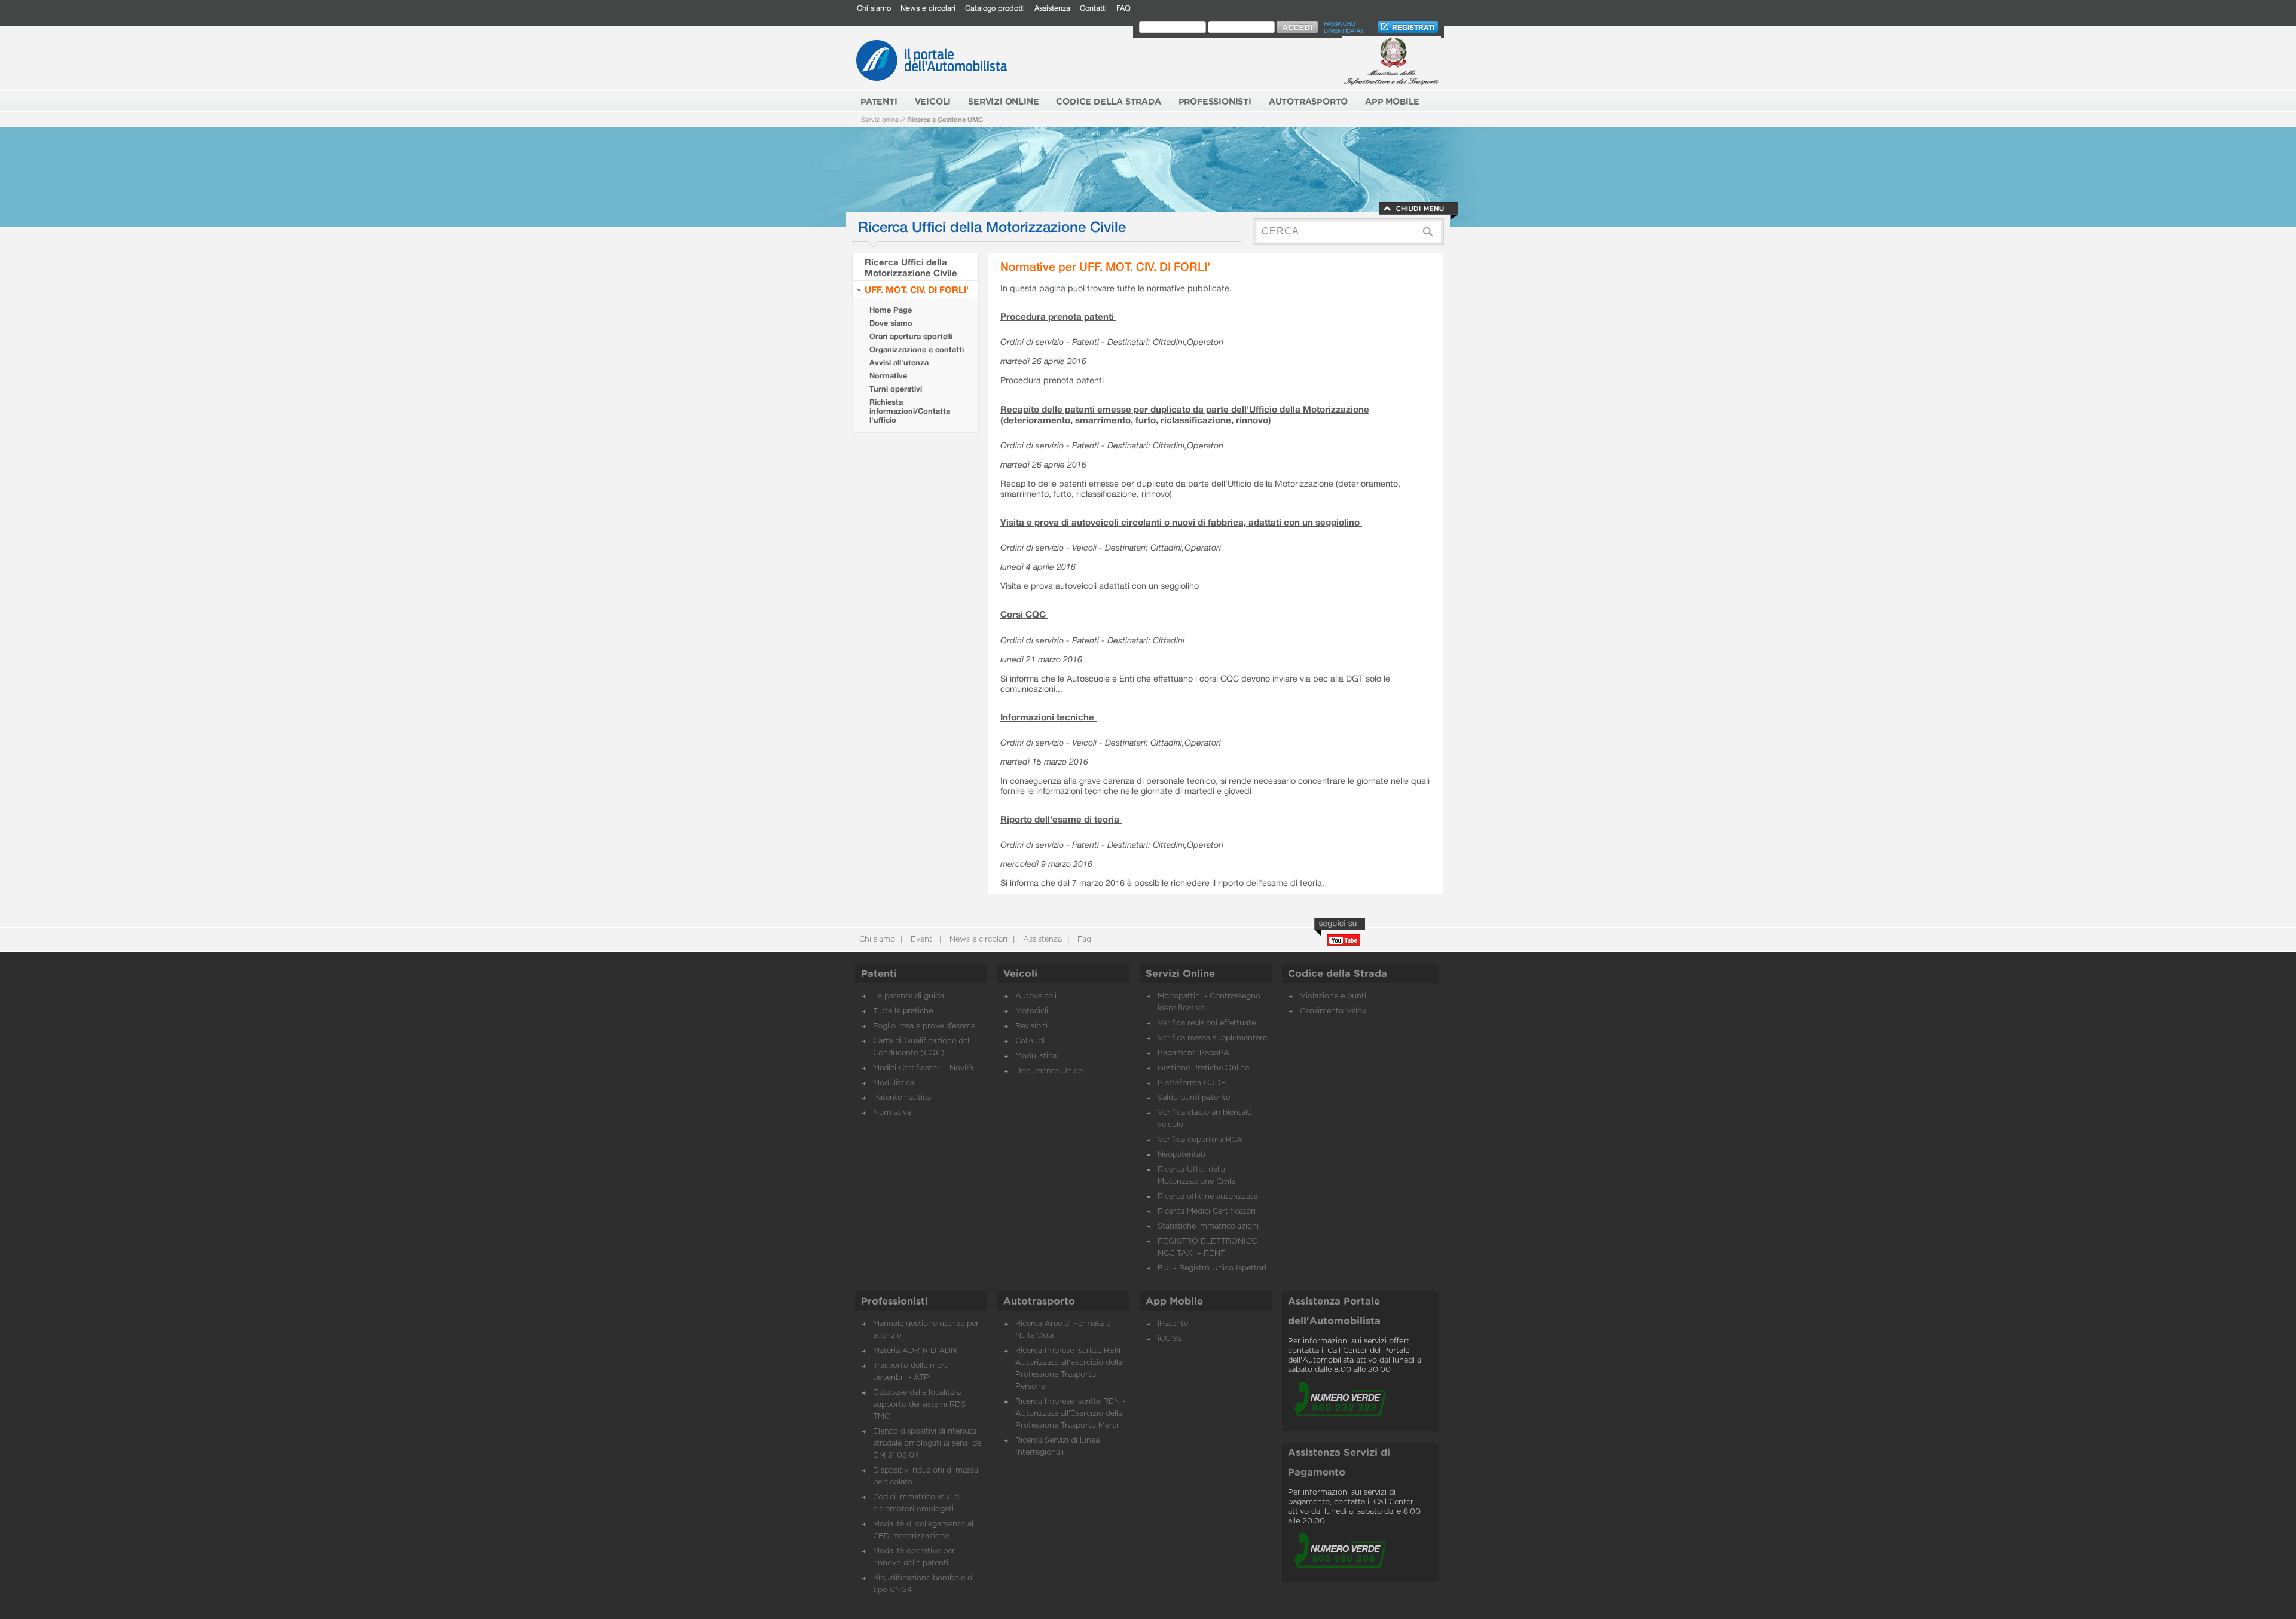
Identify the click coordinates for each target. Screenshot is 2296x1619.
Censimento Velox (1333, 1011)
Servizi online (880, 119)
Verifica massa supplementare (1212, 1038)
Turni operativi (896, 389)
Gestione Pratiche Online (1203, 1068)
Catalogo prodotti (995, 8)
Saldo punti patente (1194, 1098)
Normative (888, 376)
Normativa (892, 1113)
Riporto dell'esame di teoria (1061, 819)
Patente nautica (902, 1098)
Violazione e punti (1333, 996)
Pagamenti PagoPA (1193, 1053)
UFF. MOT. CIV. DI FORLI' (917, 289)
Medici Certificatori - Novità (923, 1068)
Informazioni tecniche (1048, 717)
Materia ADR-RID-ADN (915, 1351)
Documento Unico (1049, 1071)
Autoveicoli (1036, 996)
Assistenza (1052, 8)
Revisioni (1031, 1026)
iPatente (1173, 1324)
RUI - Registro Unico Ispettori (1212, 1268)
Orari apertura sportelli (911, 336)
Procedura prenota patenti (1058, 316)
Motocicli (1032, 1011)
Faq (1083, 940)
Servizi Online (1180, 974)
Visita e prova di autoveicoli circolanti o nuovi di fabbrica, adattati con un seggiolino (1181, 522)
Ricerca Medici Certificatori (1207, 1212)
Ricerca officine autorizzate (1207, 1197)
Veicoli (1020, 974)
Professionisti (894, 1302)
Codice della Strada (1338, 974)
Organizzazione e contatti (917, 349)
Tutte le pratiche (903, 1011)
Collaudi (1030, 1041)
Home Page (891, 310)
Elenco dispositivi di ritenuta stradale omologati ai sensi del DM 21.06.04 (928, 1444)
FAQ (1123, 8)
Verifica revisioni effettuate (1207, 1023)
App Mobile (1174, 1302)
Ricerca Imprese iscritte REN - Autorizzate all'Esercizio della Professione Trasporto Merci (1070, 1414)
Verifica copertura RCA (1200, 1140)
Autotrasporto (1039, 1302)
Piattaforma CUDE (1192, 1083)
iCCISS (1170, 1339)
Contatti (1093, 8)
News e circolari (928, 8)
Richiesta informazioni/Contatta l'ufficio (910, 411)
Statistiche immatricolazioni (1208, 1227)
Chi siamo (874, 8)
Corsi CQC (1024, 614)
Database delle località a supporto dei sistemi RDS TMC (919, 1405)
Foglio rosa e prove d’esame (924, 1026)
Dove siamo (891, 323)
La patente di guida (909, 996)
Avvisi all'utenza (899, 363)
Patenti (879, 974)
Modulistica (894, 1083)
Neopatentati (1181, 1155)
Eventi (921, 940)
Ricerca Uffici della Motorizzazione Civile (911, 267)
